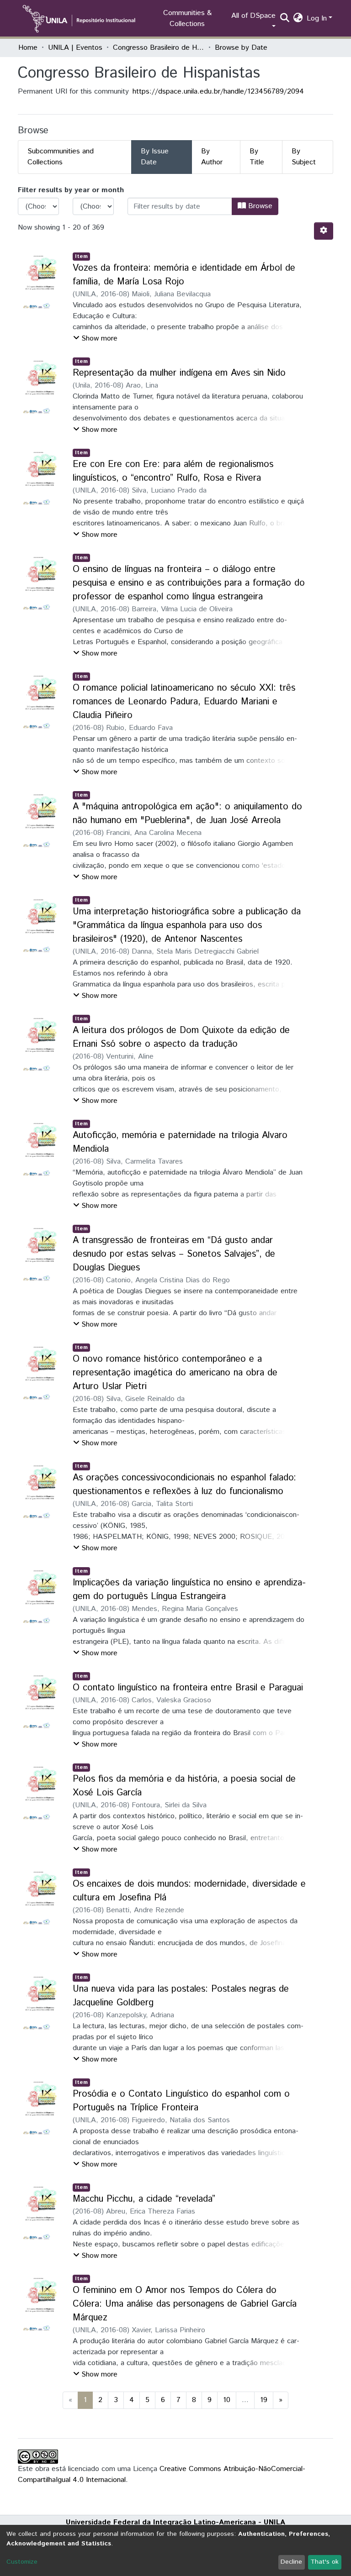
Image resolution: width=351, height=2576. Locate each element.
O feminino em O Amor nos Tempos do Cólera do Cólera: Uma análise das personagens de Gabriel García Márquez (185, 2304)
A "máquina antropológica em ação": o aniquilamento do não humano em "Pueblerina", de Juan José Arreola (187, 814)
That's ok (324, 2562)
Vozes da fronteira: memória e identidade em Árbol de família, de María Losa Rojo (184, 275)
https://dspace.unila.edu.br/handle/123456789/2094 (218, 92)
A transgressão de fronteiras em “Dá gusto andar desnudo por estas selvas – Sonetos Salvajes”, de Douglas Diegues (174, 1254)
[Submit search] (285, 19)
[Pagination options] (324, 231)
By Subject (304, 157)
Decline (291, 2562)
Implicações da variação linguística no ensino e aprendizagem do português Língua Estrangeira (189, 1590)
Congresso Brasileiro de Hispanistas (159, 48)
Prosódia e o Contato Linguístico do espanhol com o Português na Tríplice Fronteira (181, 2101)
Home (28, 48)
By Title (257, 157)
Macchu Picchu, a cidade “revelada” (144, 2199)
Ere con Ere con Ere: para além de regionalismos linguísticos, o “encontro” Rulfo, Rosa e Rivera (173, 471)
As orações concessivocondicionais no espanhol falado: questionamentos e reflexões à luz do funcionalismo (184, 1485)
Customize (22, 2562)
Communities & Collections (187, 18)
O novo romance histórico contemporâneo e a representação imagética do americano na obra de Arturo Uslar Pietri (175, 1373)
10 (227, 2400)
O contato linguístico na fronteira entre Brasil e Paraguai (188, 1688)
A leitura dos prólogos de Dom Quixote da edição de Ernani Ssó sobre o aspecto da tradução (181, 1037)
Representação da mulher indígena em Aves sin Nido (179, 373)
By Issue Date (155, 157)
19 (264, 2400)
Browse (259, 206)
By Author (212, 157)
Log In (317, 18)
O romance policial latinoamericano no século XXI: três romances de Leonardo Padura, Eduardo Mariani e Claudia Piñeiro (184, 702)
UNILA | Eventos (75, 48)
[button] (298, 19)
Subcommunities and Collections (61, 157)
